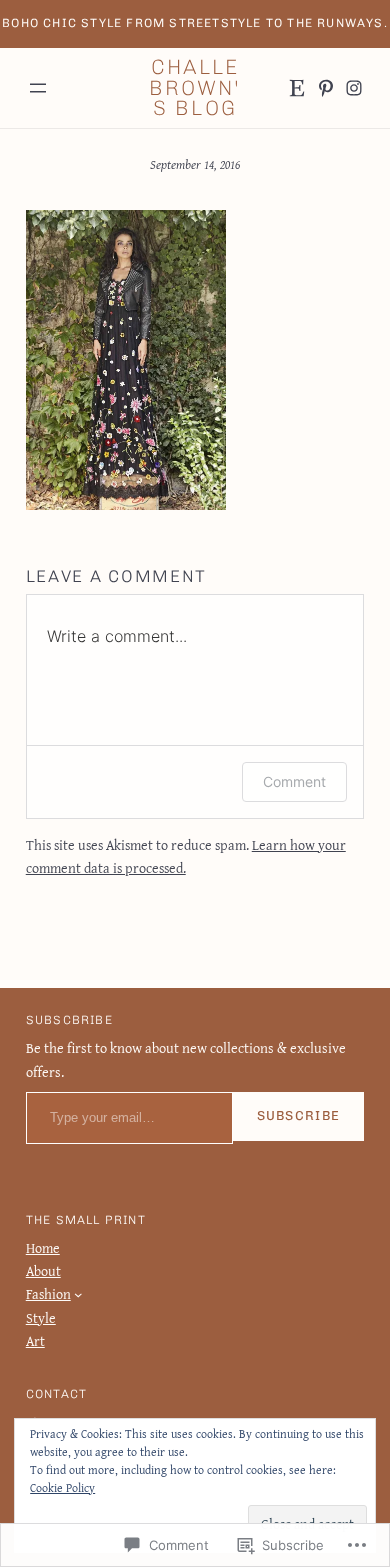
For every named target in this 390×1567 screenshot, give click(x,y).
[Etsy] (297, 88)
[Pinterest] (326, 88)
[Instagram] (354, 88)
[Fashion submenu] (78, 1294)
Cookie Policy (62, 1487)
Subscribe (299, 1115)
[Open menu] (38, 88)
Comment (294, 781)
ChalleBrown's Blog (195, 88)
